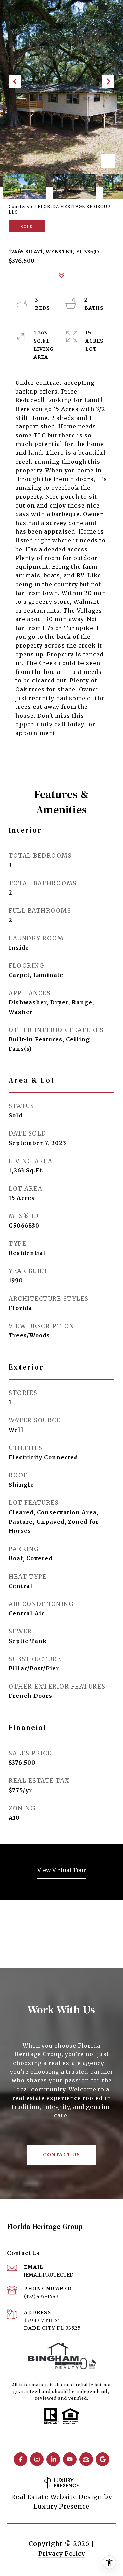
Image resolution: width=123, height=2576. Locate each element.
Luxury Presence (61, 2506)
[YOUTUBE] (70, 2459)
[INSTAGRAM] (37, 2459)
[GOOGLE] (102, 2459)
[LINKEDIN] (53, 2459)
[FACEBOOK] (20, 2459)
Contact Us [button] (61, 2155)
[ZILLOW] (86, 2459)
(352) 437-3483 (41, 2296)
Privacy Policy (62, 2554)
